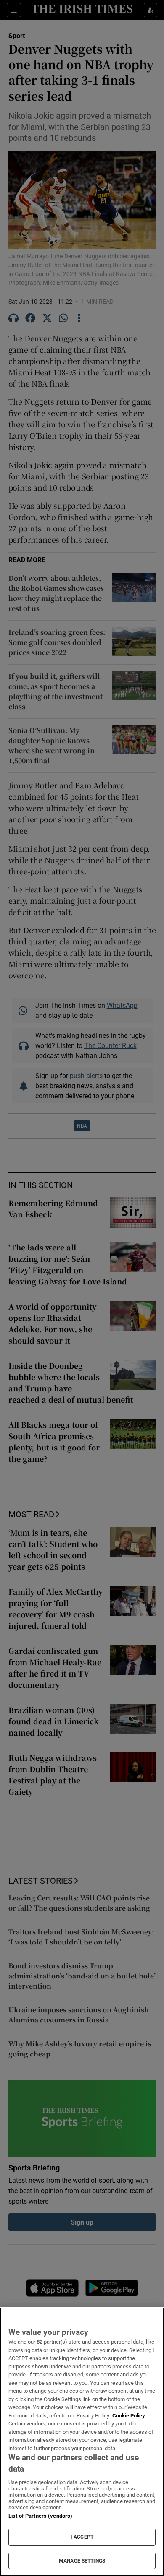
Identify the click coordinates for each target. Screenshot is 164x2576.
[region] (82, 2442)
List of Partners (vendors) (40, 2516)
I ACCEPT (82, 2537)
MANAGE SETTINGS (82, 2561)
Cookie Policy (129, 2416)
